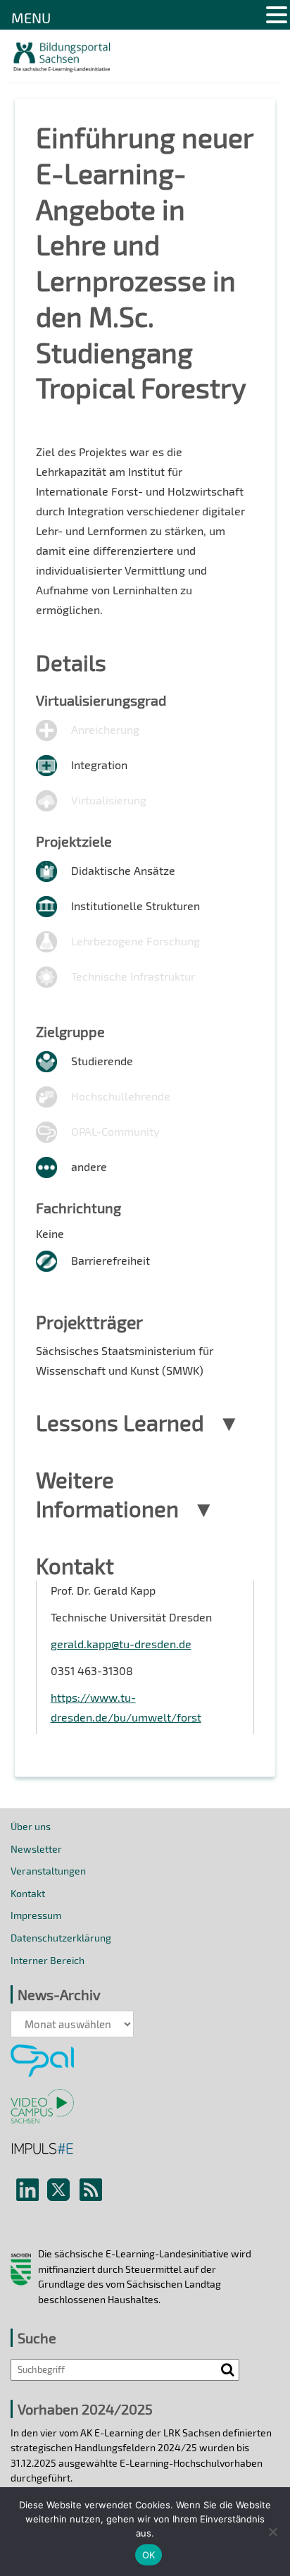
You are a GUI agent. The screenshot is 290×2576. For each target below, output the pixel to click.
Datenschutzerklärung (61, 1938)
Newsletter (36, 1849)
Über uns (31, 1826)
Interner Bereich (48, 1960)
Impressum (36, 1915)
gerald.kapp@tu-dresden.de (121, 1644)
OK (149, 2555)
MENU (31, 18)
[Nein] (272, 2532)
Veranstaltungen (48, 1871)
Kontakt (28, 1893)
